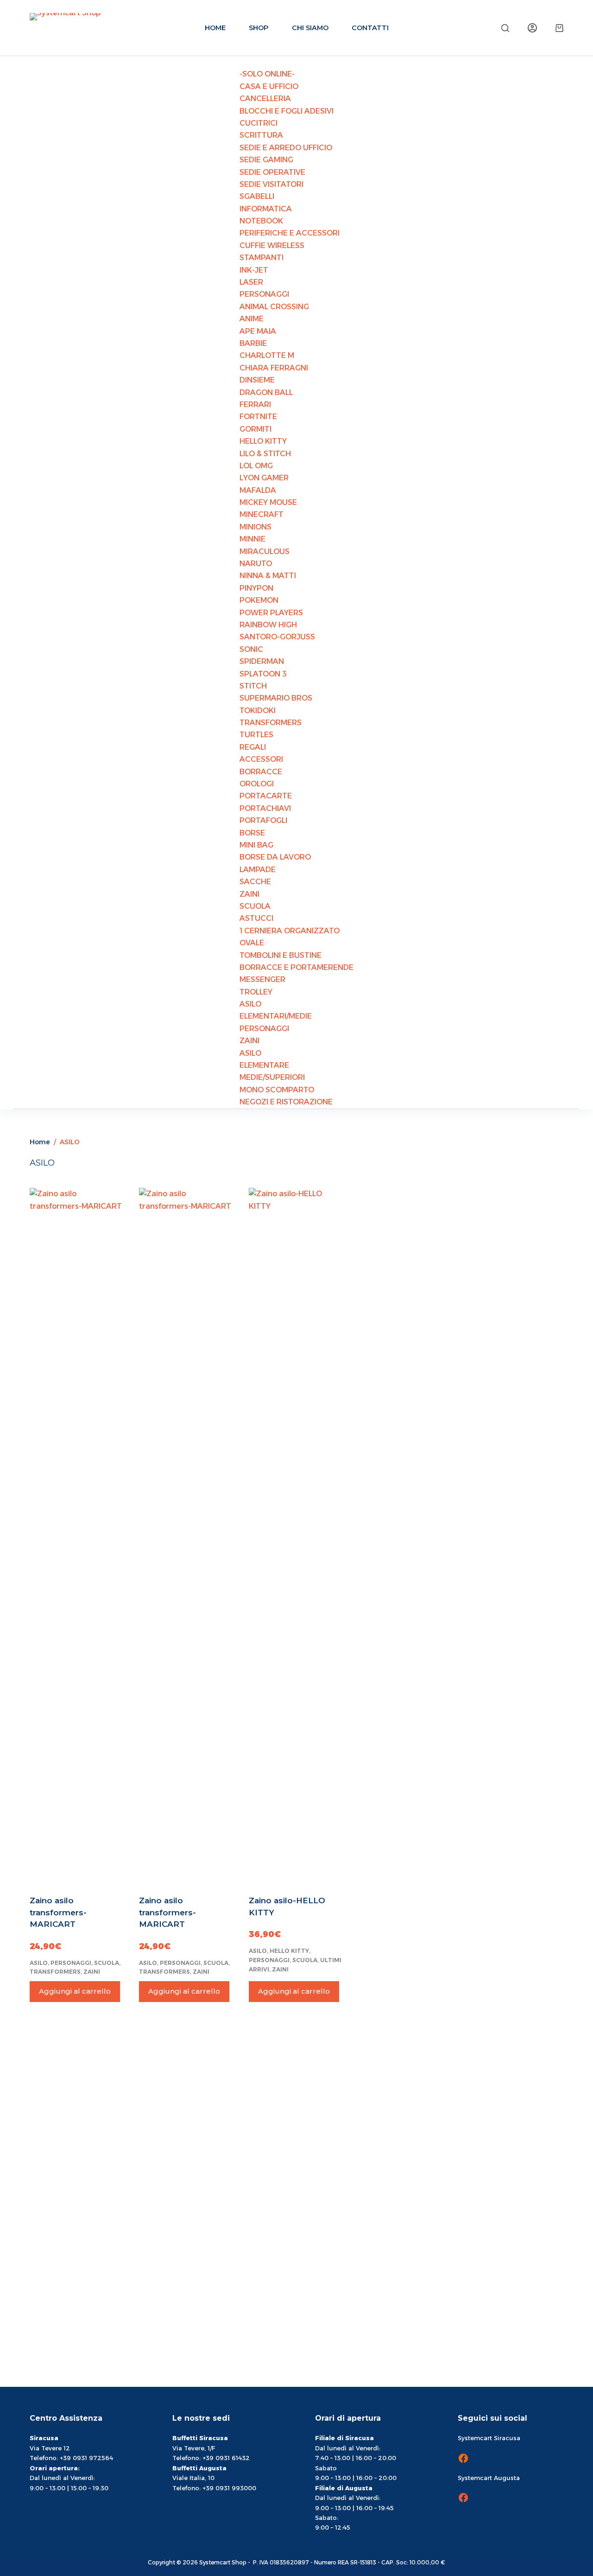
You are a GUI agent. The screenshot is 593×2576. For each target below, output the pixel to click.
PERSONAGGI (264, 294)
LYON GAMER (264, 478)
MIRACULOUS (265, 552)
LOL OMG (256, 466)
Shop (259, 28)
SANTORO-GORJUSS (277, 637)
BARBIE (253, 343)
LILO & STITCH (265, 454)
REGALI (253, 747)
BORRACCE (261, 772)
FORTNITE (258, 417)
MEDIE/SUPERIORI (272, 1077)
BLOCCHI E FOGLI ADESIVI (287, 111)
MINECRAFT (262, 514)
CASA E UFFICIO (269, 86)
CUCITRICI (259, 123)
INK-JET (254, 270)
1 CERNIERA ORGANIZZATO (290, 931)
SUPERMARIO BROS (276, 698)
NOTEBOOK (261, 221)
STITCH (253, 686)
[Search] (505, 28)
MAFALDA (258, 490)
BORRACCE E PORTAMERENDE (296, 967)
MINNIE (252, 539)
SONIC (251, 649)
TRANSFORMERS (271, 723)
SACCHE (255, 882)
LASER (251, 282)
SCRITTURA (261, 135)
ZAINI (249, 894)
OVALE (252, 943)
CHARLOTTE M (267, 355)
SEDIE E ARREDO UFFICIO (286, 148)
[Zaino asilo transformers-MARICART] (77, 1536)
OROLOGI (257, 784)
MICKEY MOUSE (268, 502)
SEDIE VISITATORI (271, 184)
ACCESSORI (261, 759)
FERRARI (255, 405)
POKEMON (259, 600)
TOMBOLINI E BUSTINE (281, 955)
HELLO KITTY (263, 441)
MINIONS (255, 527)
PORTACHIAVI (265, 808)
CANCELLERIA (265, 99)
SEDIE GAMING (266, 160)
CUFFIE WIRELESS (272, 245)
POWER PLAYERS (271, 613)
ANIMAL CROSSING (274, 307)
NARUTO (256, 564)
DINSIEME (257, 380)
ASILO (250, 1004)
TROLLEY (256, 992)
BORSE (252, 833)
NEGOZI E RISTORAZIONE (286, 1102)
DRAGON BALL (266, 392)
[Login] (532, 28)
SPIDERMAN (262, 661)
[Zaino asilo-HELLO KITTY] (296, 1536)
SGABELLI (257, 196)
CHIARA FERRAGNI (274, 368)
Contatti (370, 28)
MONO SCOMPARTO (277, 1090)
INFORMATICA (266, 209)
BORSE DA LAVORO (275, 857)
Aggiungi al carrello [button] (75, 1991)
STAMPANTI (262, 258)
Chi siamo (310, 28)
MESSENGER (262, 979)
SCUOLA (255, 906)
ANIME (252, 319)
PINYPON (256, 588)
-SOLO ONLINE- (267, 74)
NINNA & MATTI (268, 576)
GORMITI (255, 429)
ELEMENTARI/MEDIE (276, 1016)
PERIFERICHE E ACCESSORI (290, 233)
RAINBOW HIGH (268, 625)
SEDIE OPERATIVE (272, 172)
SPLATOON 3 (263, 674)
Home (215, 28)
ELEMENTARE (264, 1065)
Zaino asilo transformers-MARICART (58, 1912)
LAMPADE (258, 870)
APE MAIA (258, 331)
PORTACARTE (266, 796)
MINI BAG (256, 845)
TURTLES (256, 735)
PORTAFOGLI (263, 820)
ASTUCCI (256, 918)
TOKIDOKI (258, 711)
